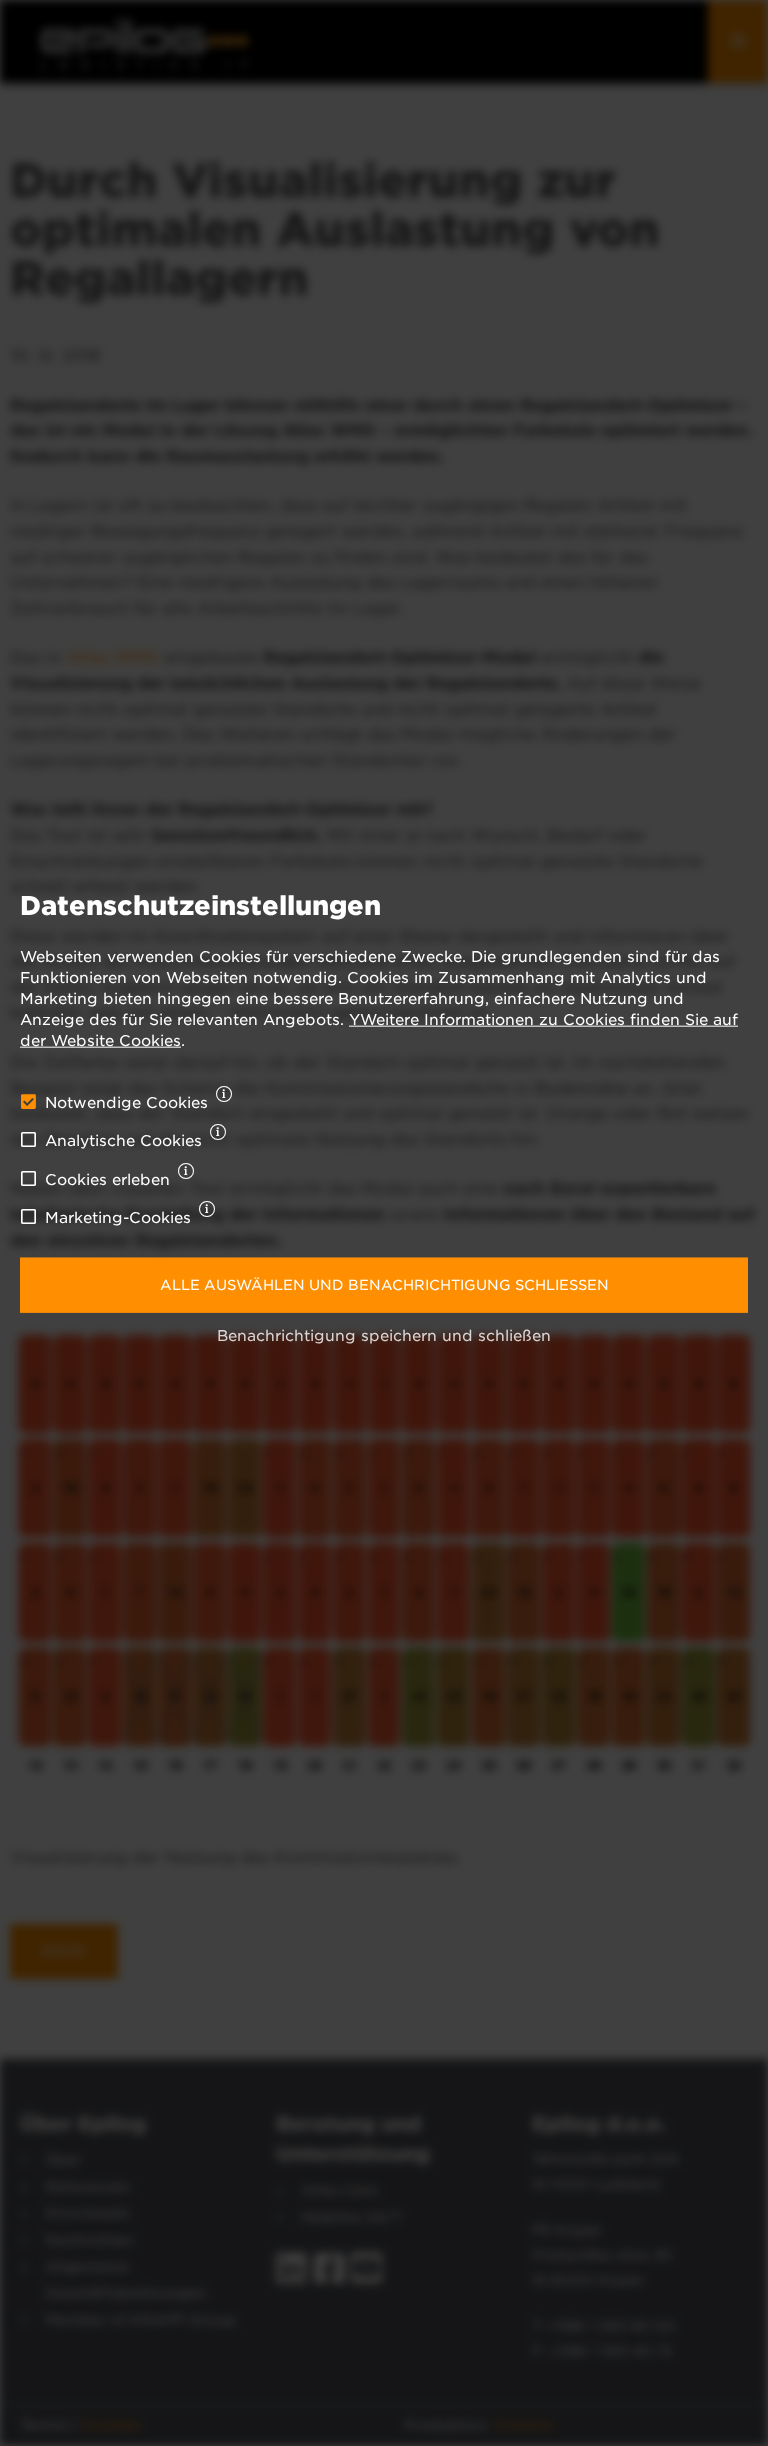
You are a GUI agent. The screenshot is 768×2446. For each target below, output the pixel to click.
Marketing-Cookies (118, 1218)
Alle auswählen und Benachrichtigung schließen (384, 1284)
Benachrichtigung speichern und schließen (384, 1336)
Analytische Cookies (123, 1141)
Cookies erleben (107, 1180)
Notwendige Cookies (126, 1103)
